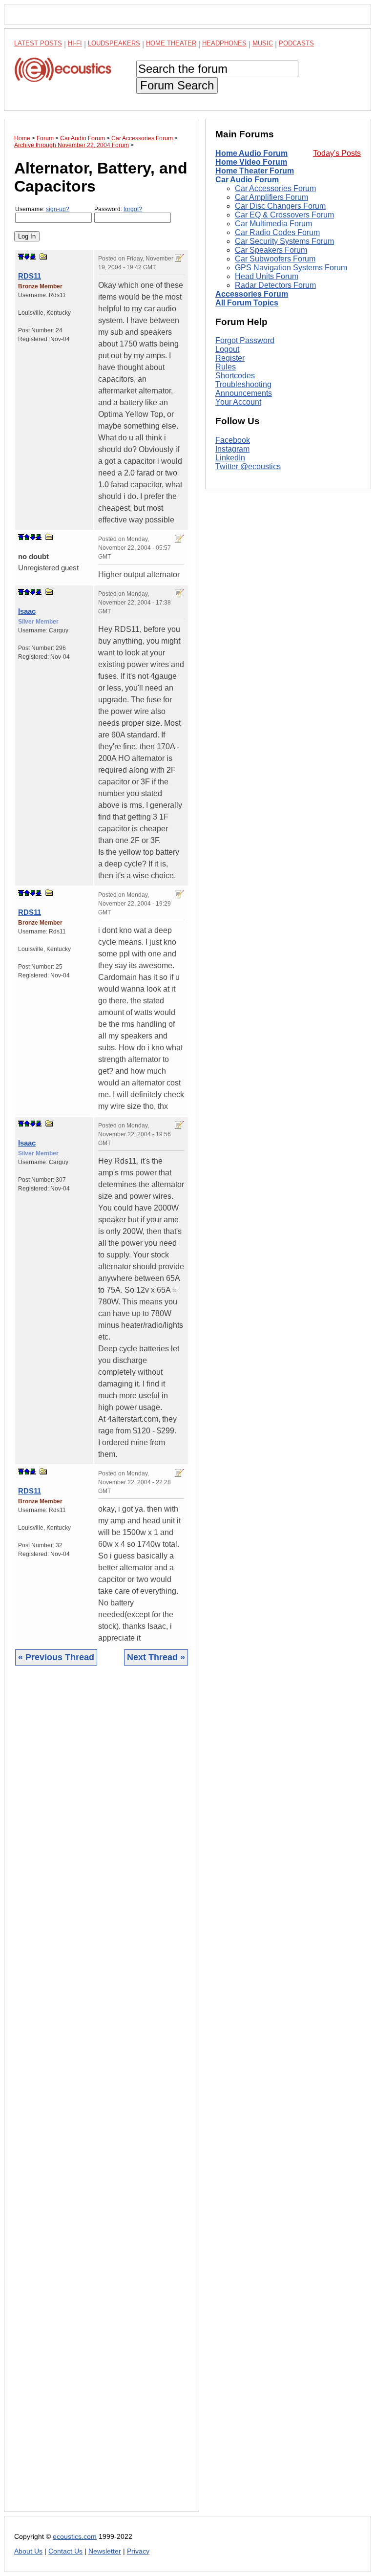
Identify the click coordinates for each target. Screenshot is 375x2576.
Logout (227, 349)
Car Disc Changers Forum (280, 206)
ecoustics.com (75, 2537)
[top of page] (21, 257)
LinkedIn (230, 458)
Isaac (27, 611)
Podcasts (296, 43)
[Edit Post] (179, 258)
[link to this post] (43, 256)
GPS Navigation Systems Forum (291, 268)
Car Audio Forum (247, 180)
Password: (118, 209)
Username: (42, 209)
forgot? (133, 209)
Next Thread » (156, 1657)
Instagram (232, 449)
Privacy (138, 2551)
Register (230, 358)
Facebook (233, 440)
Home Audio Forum (251, 153)
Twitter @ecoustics (248, 466)
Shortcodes (235, 376)
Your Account (238, 402)
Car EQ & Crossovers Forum (284, 215)
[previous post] (27, 537)
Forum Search (177, 85)
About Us (28, 2551)
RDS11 (30, 276)
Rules (226, 367)
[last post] (33, 257)
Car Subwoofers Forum (275, 259)
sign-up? (58, 209)
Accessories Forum (252, 294)
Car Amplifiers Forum (271, 197)
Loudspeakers (114, 43)
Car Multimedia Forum (273, 224)
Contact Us (65, 2551)
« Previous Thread (56, 1657)
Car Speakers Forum (271, 250)
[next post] (27, 257)
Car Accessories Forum (275, 188)
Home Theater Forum (255, 171)
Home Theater (171, 43)
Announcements (244, 393)
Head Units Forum (267, 276)
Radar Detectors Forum (275, 285)
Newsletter (105, 2551)
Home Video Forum (251, 162)
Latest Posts (38, 43)
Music (263, 43)
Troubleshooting (243, 384)
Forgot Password (245, 340)
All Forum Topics (247, 303)
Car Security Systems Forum (284, 241)
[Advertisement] (102, 2096)
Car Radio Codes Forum (277, 232)
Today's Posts (337, 153)
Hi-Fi (75, 43)
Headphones (224, 43)
